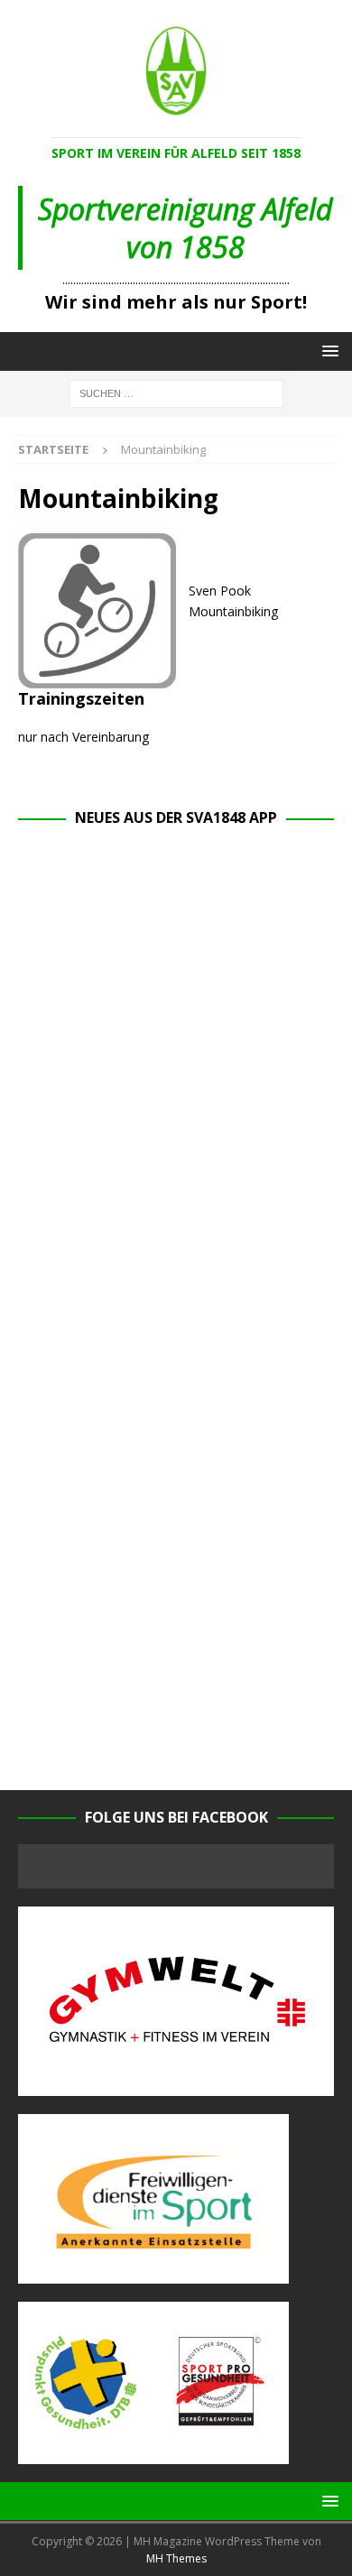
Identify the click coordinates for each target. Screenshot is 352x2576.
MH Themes (176, 2558)
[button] (327, 351)
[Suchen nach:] (176, 392)
